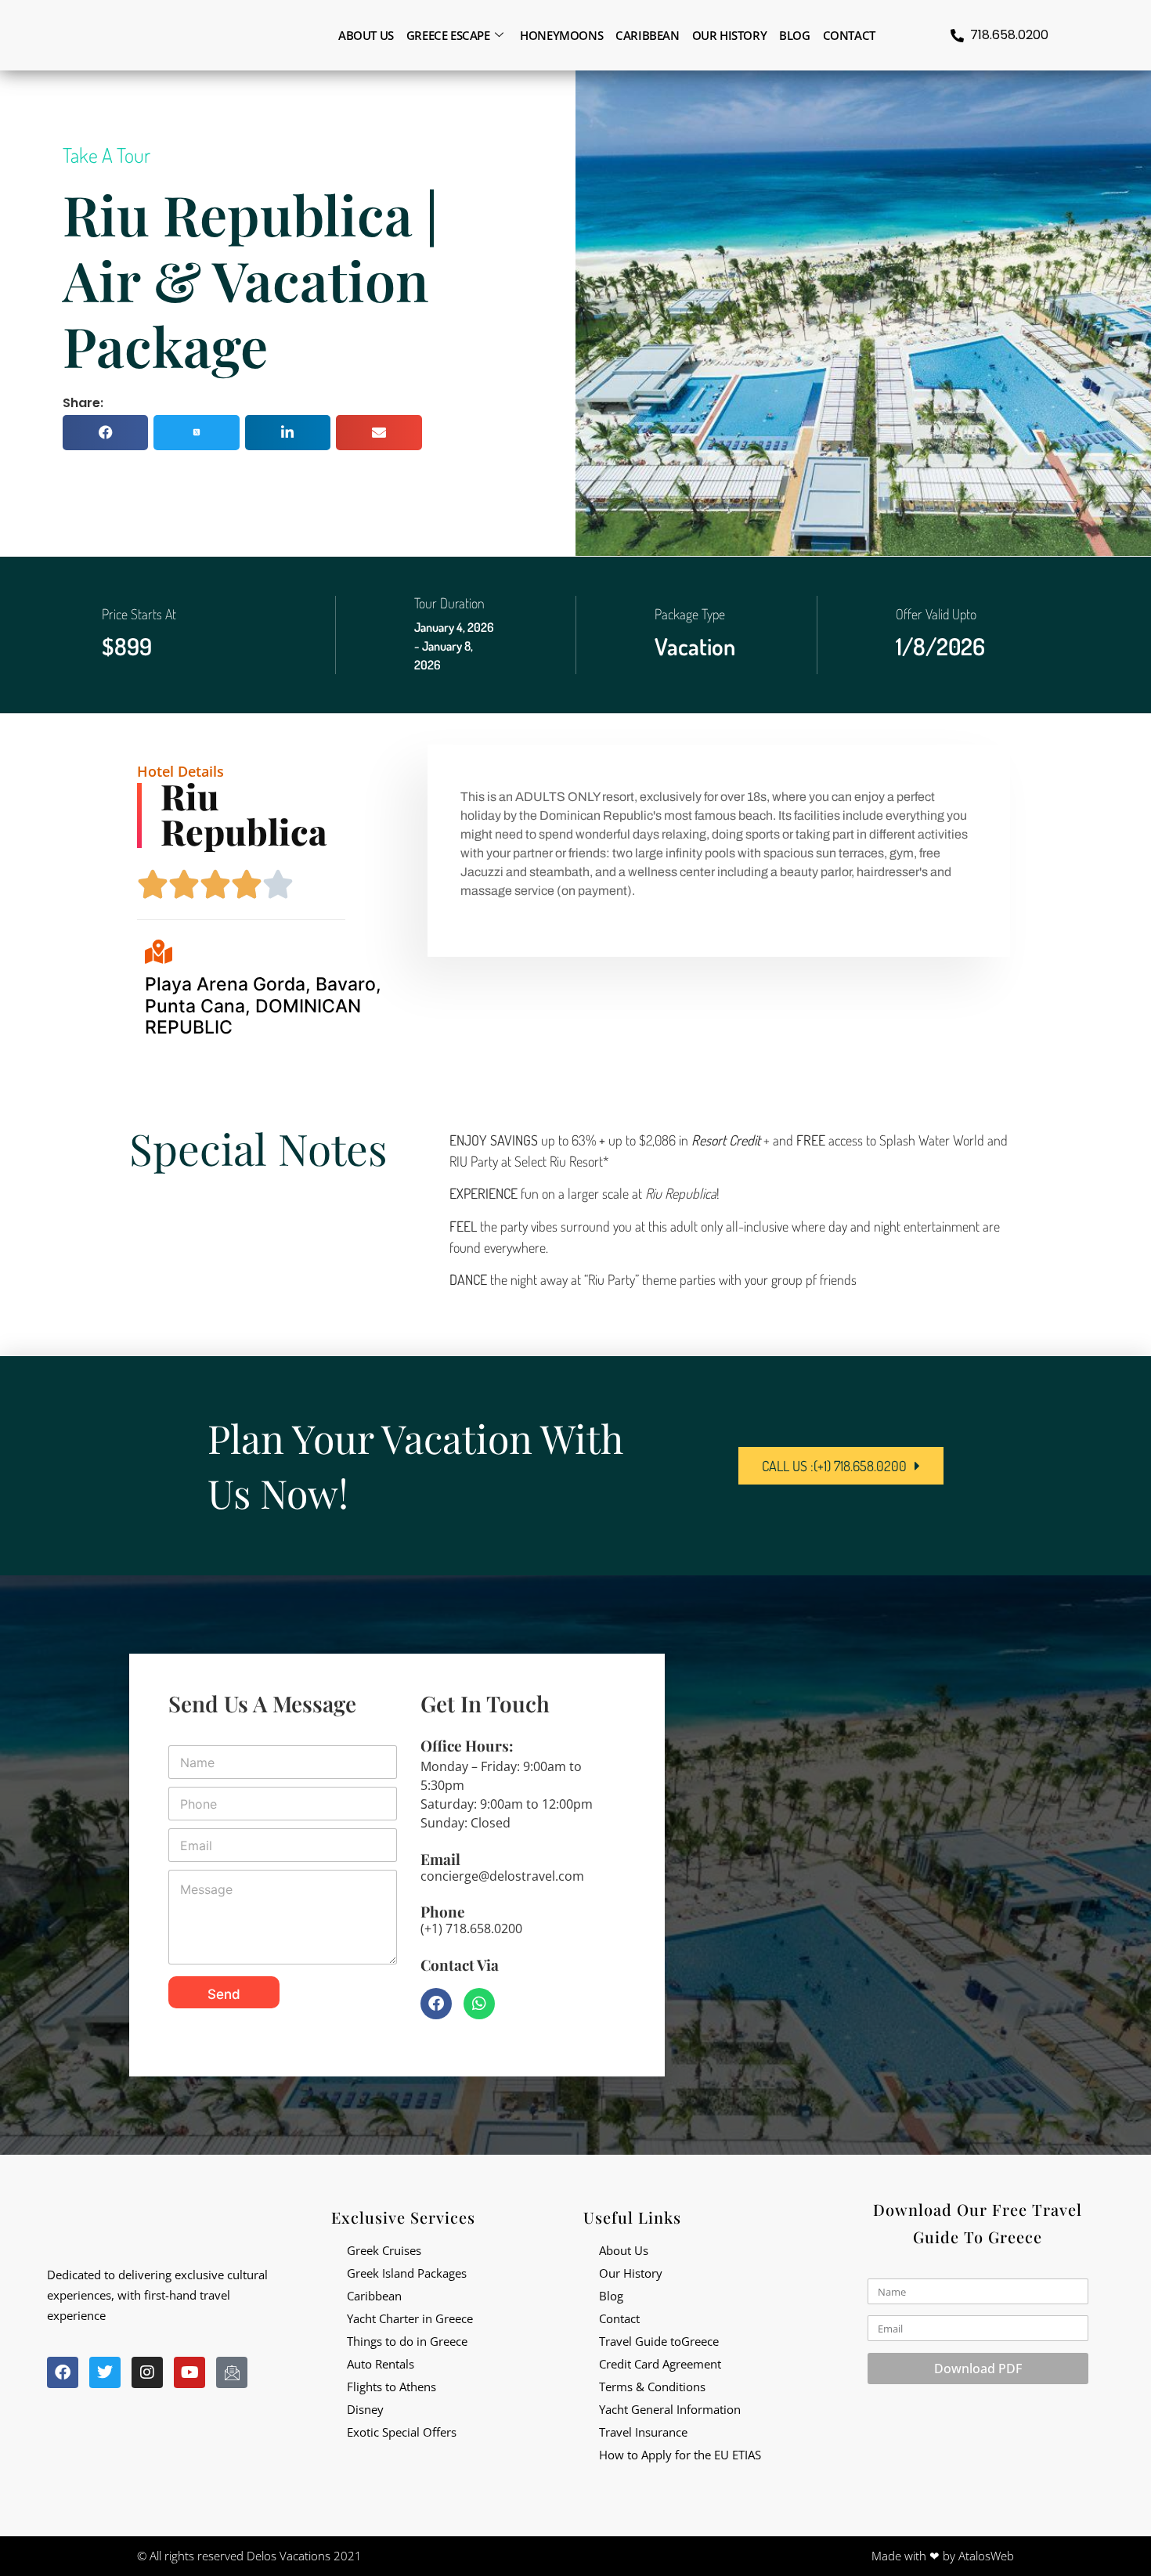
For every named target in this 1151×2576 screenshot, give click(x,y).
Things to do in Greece (407, 2341)
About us (366, 35)
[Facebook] (436, 2004)
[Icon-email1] (232, 2372)
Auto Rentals (381, 2364)
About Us (624, 2250)
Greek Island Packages (407, 2273)
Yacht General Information (670, 2409)
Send (224, 1994)
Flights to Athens (391, 2387)
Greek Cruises (384, 2250)
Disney (365, 2409)
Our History (730, 35)
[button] (105, 433)
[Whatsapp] (479, 2004)
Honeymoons (561, 35)
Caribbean (647, 35)
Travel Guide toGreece (659, 2341)
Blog (794, 35)
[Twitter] (105, 2372)
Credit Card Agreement (660, 2364)
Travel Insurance (643, 2432)
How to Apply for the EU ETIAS (680, 2455)
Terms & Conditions (652, 2387)
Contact (849, 35)
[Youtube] (189, 2372)
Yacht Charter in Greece (410, 2318)
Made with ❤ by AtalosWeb (943, 2556)
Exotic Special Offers (402, 2432)
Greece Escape (448, 35)
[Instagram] (147, 2372)
